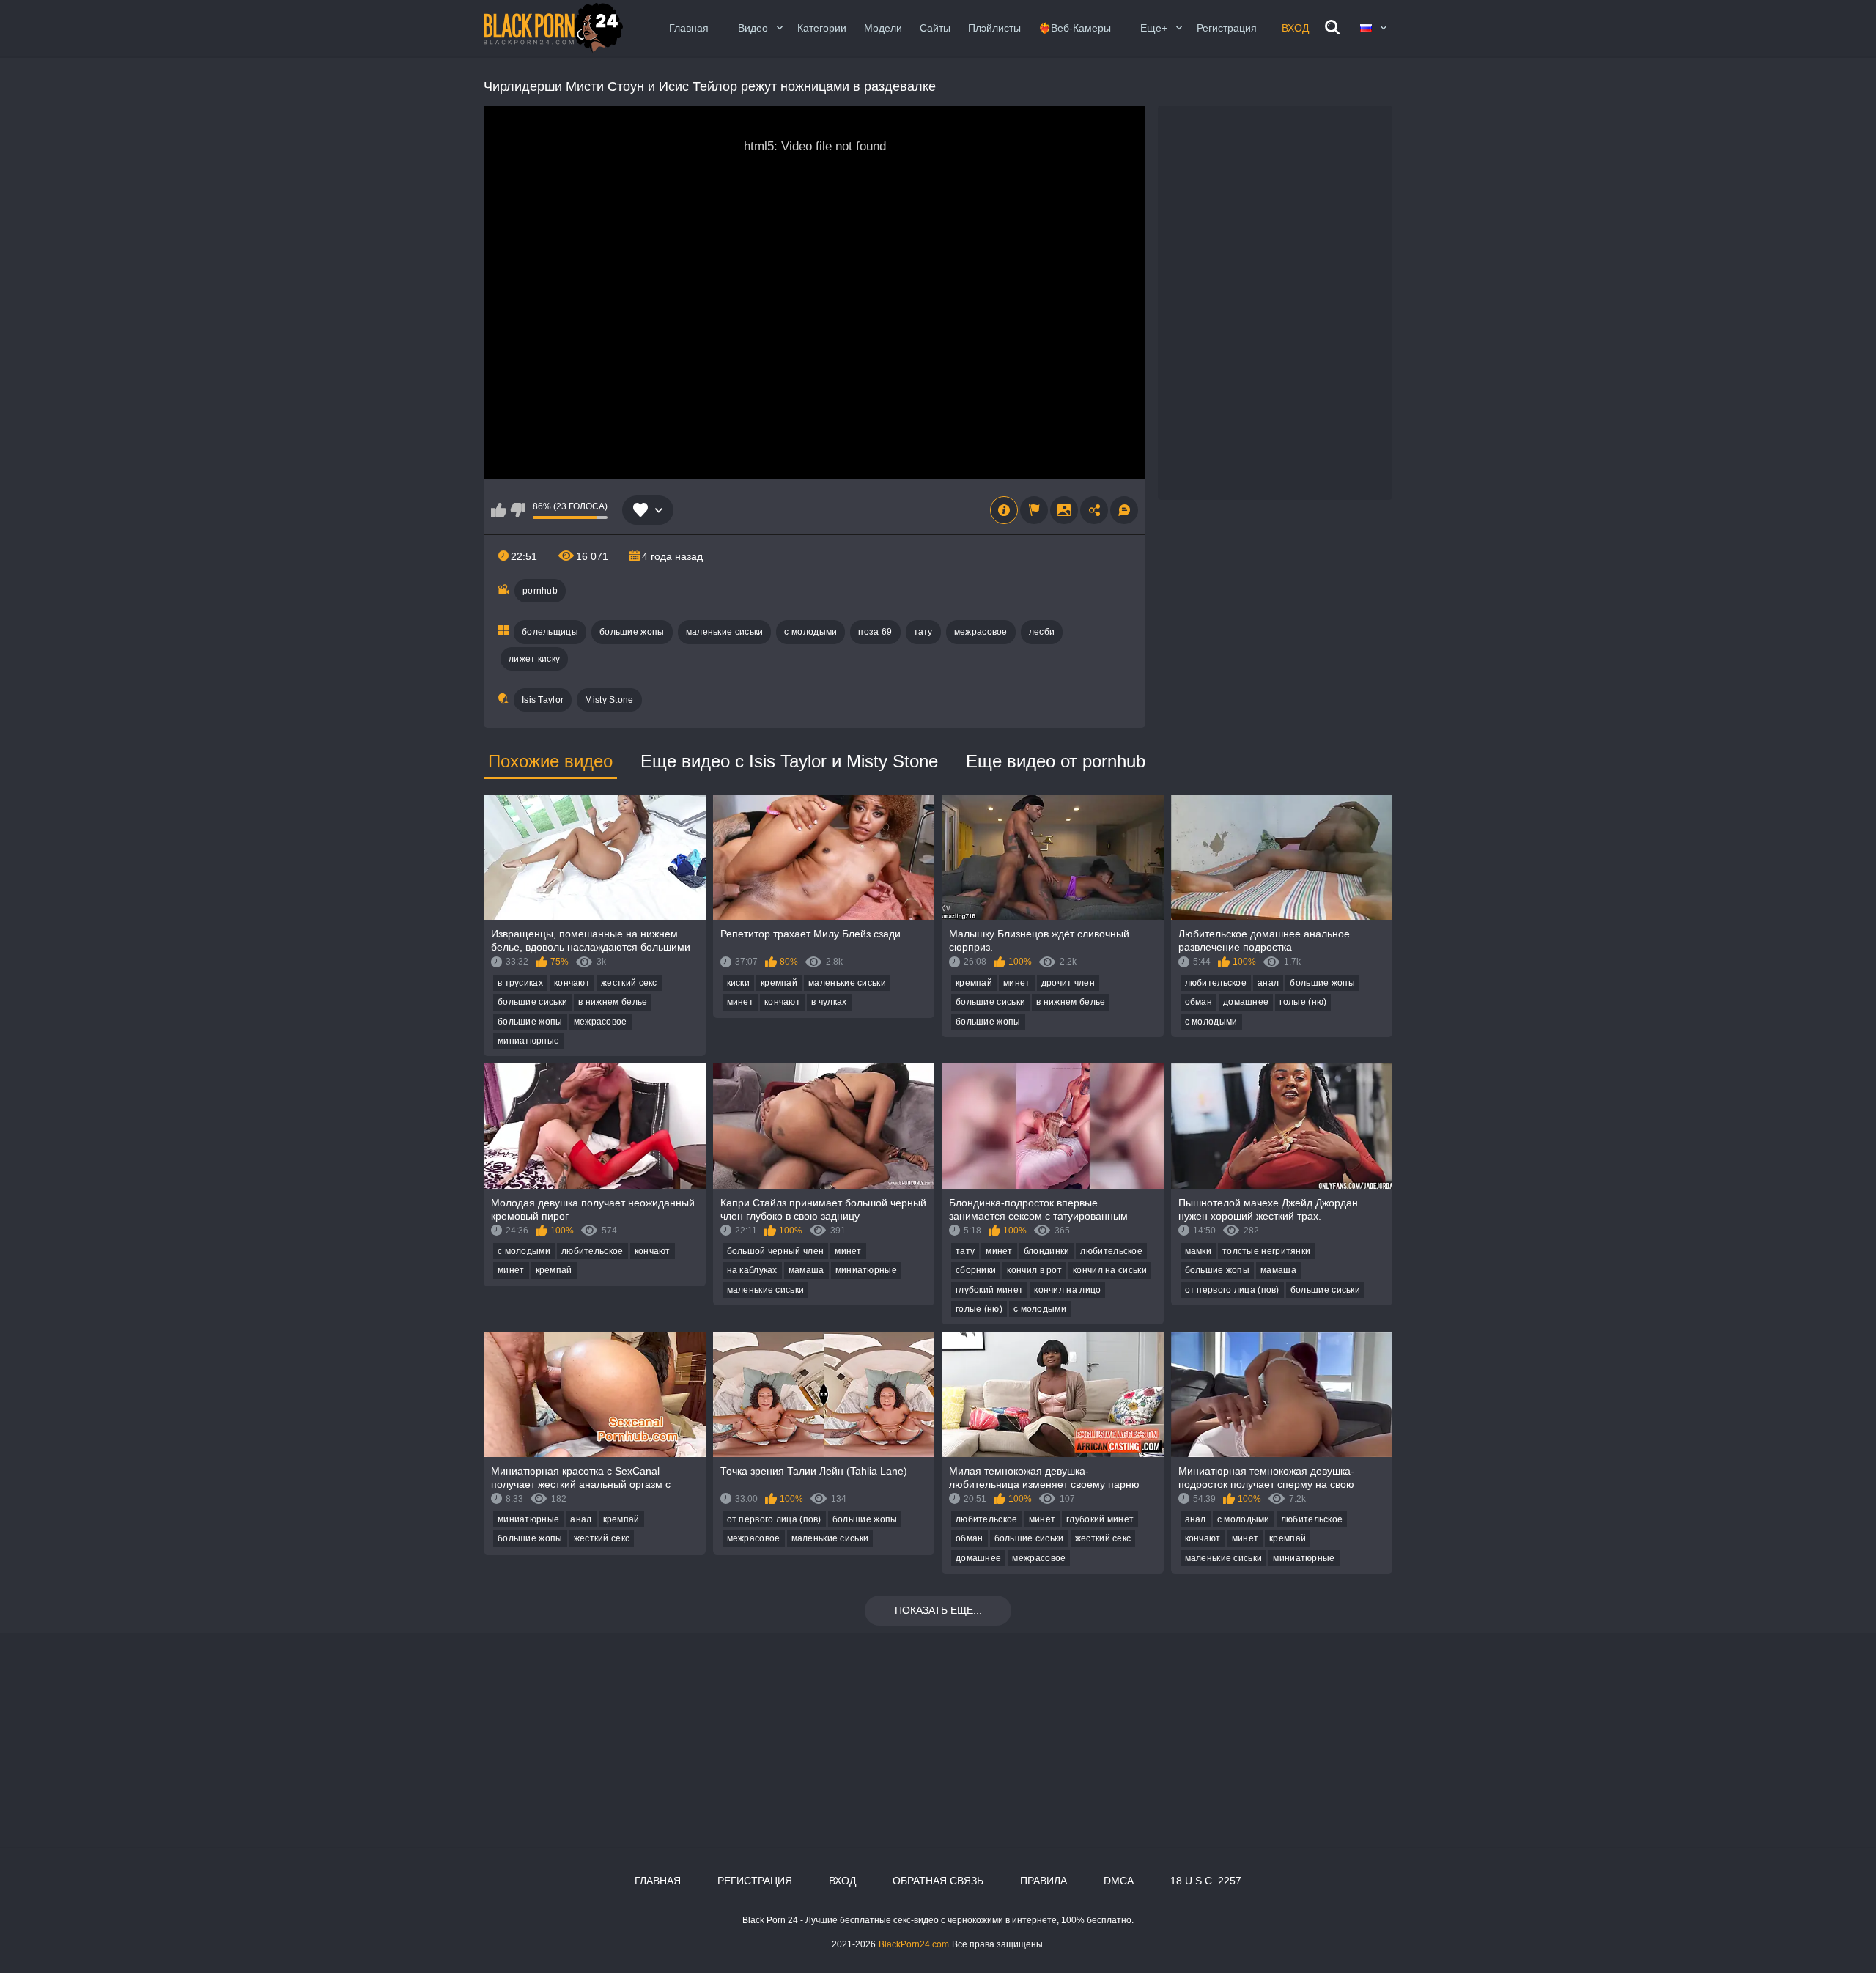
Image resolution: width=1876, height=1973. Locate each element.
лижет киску (534, 659)
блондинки (1047, 1251)
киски (739, 983)
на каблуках (752, 1270)
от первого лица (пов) (1232, 1290)
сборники (976, 1270)
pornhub (540, 591)
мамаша (806, 1270)
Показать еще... (938, 1610)
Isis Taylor (543, 700)
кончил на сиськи (1110, 1270)
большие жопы (632, 632)
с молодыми (810, 632)
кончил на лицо (1067, 1290)
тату (923, 632)
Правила (1044, 1881)
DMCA (1119, 1881)
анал (1268, 983)
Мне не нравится (518, 510)
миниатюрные (528, 1041)
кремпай (779, 983)
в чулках (829, 1002)
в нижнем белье (613, 1002)
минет (741, 1002)
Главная (689, 28)
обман (1199, 1002)
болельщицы (550, 632)
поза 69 (875, 632)
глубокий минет (989, 1290)
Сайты (935, 28)
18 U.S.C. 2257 (1206, 1881)
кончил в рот (1034, 1270)
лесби (1042, 632)
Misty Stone (609, 700)
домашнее (1246, 1002)
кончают (572, 983)
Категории (822, 28)
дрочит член (1068, 983)
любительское (1216, 983)
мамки (1199, 1251)
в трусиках (520, 983)
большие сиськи (532, 1002)
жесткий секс (629, 983)
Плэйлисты (994, 28)
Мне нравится (499, 510)
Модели (883, 28)
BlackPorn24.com (914, 1944)
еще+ (1154, 28)
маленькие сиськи (725, 632)
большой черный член (776, 1251)
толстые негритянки (1266, 1251)
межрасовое (981, 632)
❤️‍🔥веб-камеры (1075, 28)
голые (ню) (1303, 1002)
